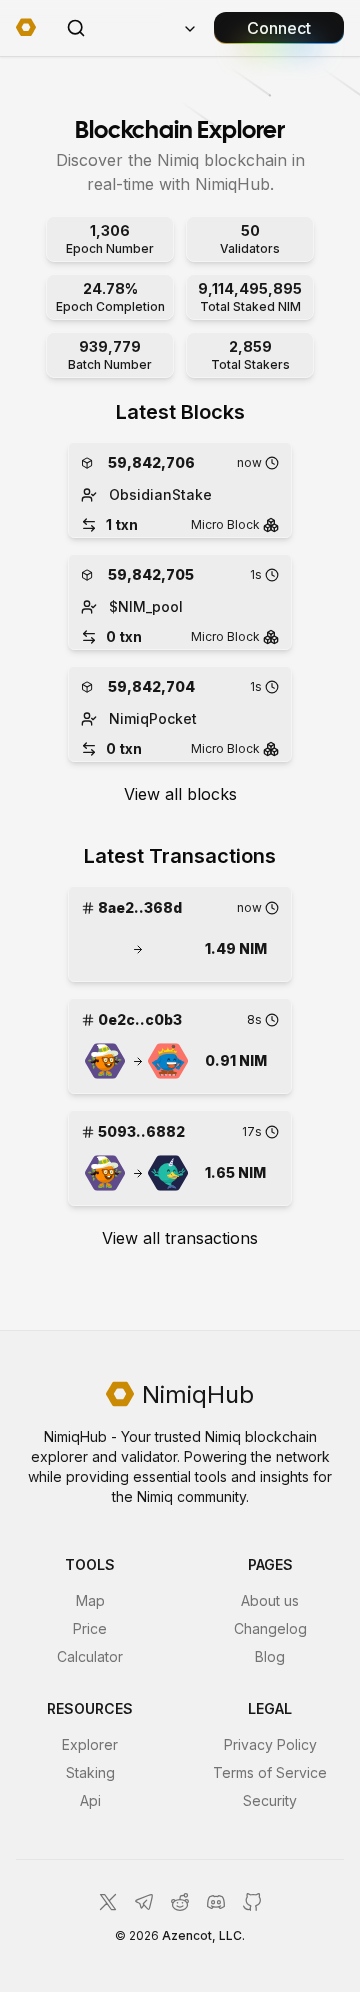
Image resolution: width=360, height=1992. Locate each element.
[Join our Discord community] (216, 1902)
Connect (279, 28)
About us (270, 1600)
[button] (105, 949)
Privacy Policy (270, 1744)
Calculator (90, 1656)
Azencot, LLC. (203, 1935)
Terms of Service (270, 1772)
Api (90, 1800)
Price (90, 1628)
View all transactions (180, 1238)
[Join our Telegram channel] (144, 1902)
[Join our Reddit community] (180, 1902)
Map (90, 1600)
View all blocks (180, 794)
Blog (270, 1656)
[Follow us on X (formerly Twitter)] (108, 1902)
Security (270, 1800)
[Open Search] (76, 28)
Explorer (90, 1744)
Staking (90, 1772)
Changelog (270, 1628)
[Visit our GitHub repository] (252, 1902)
